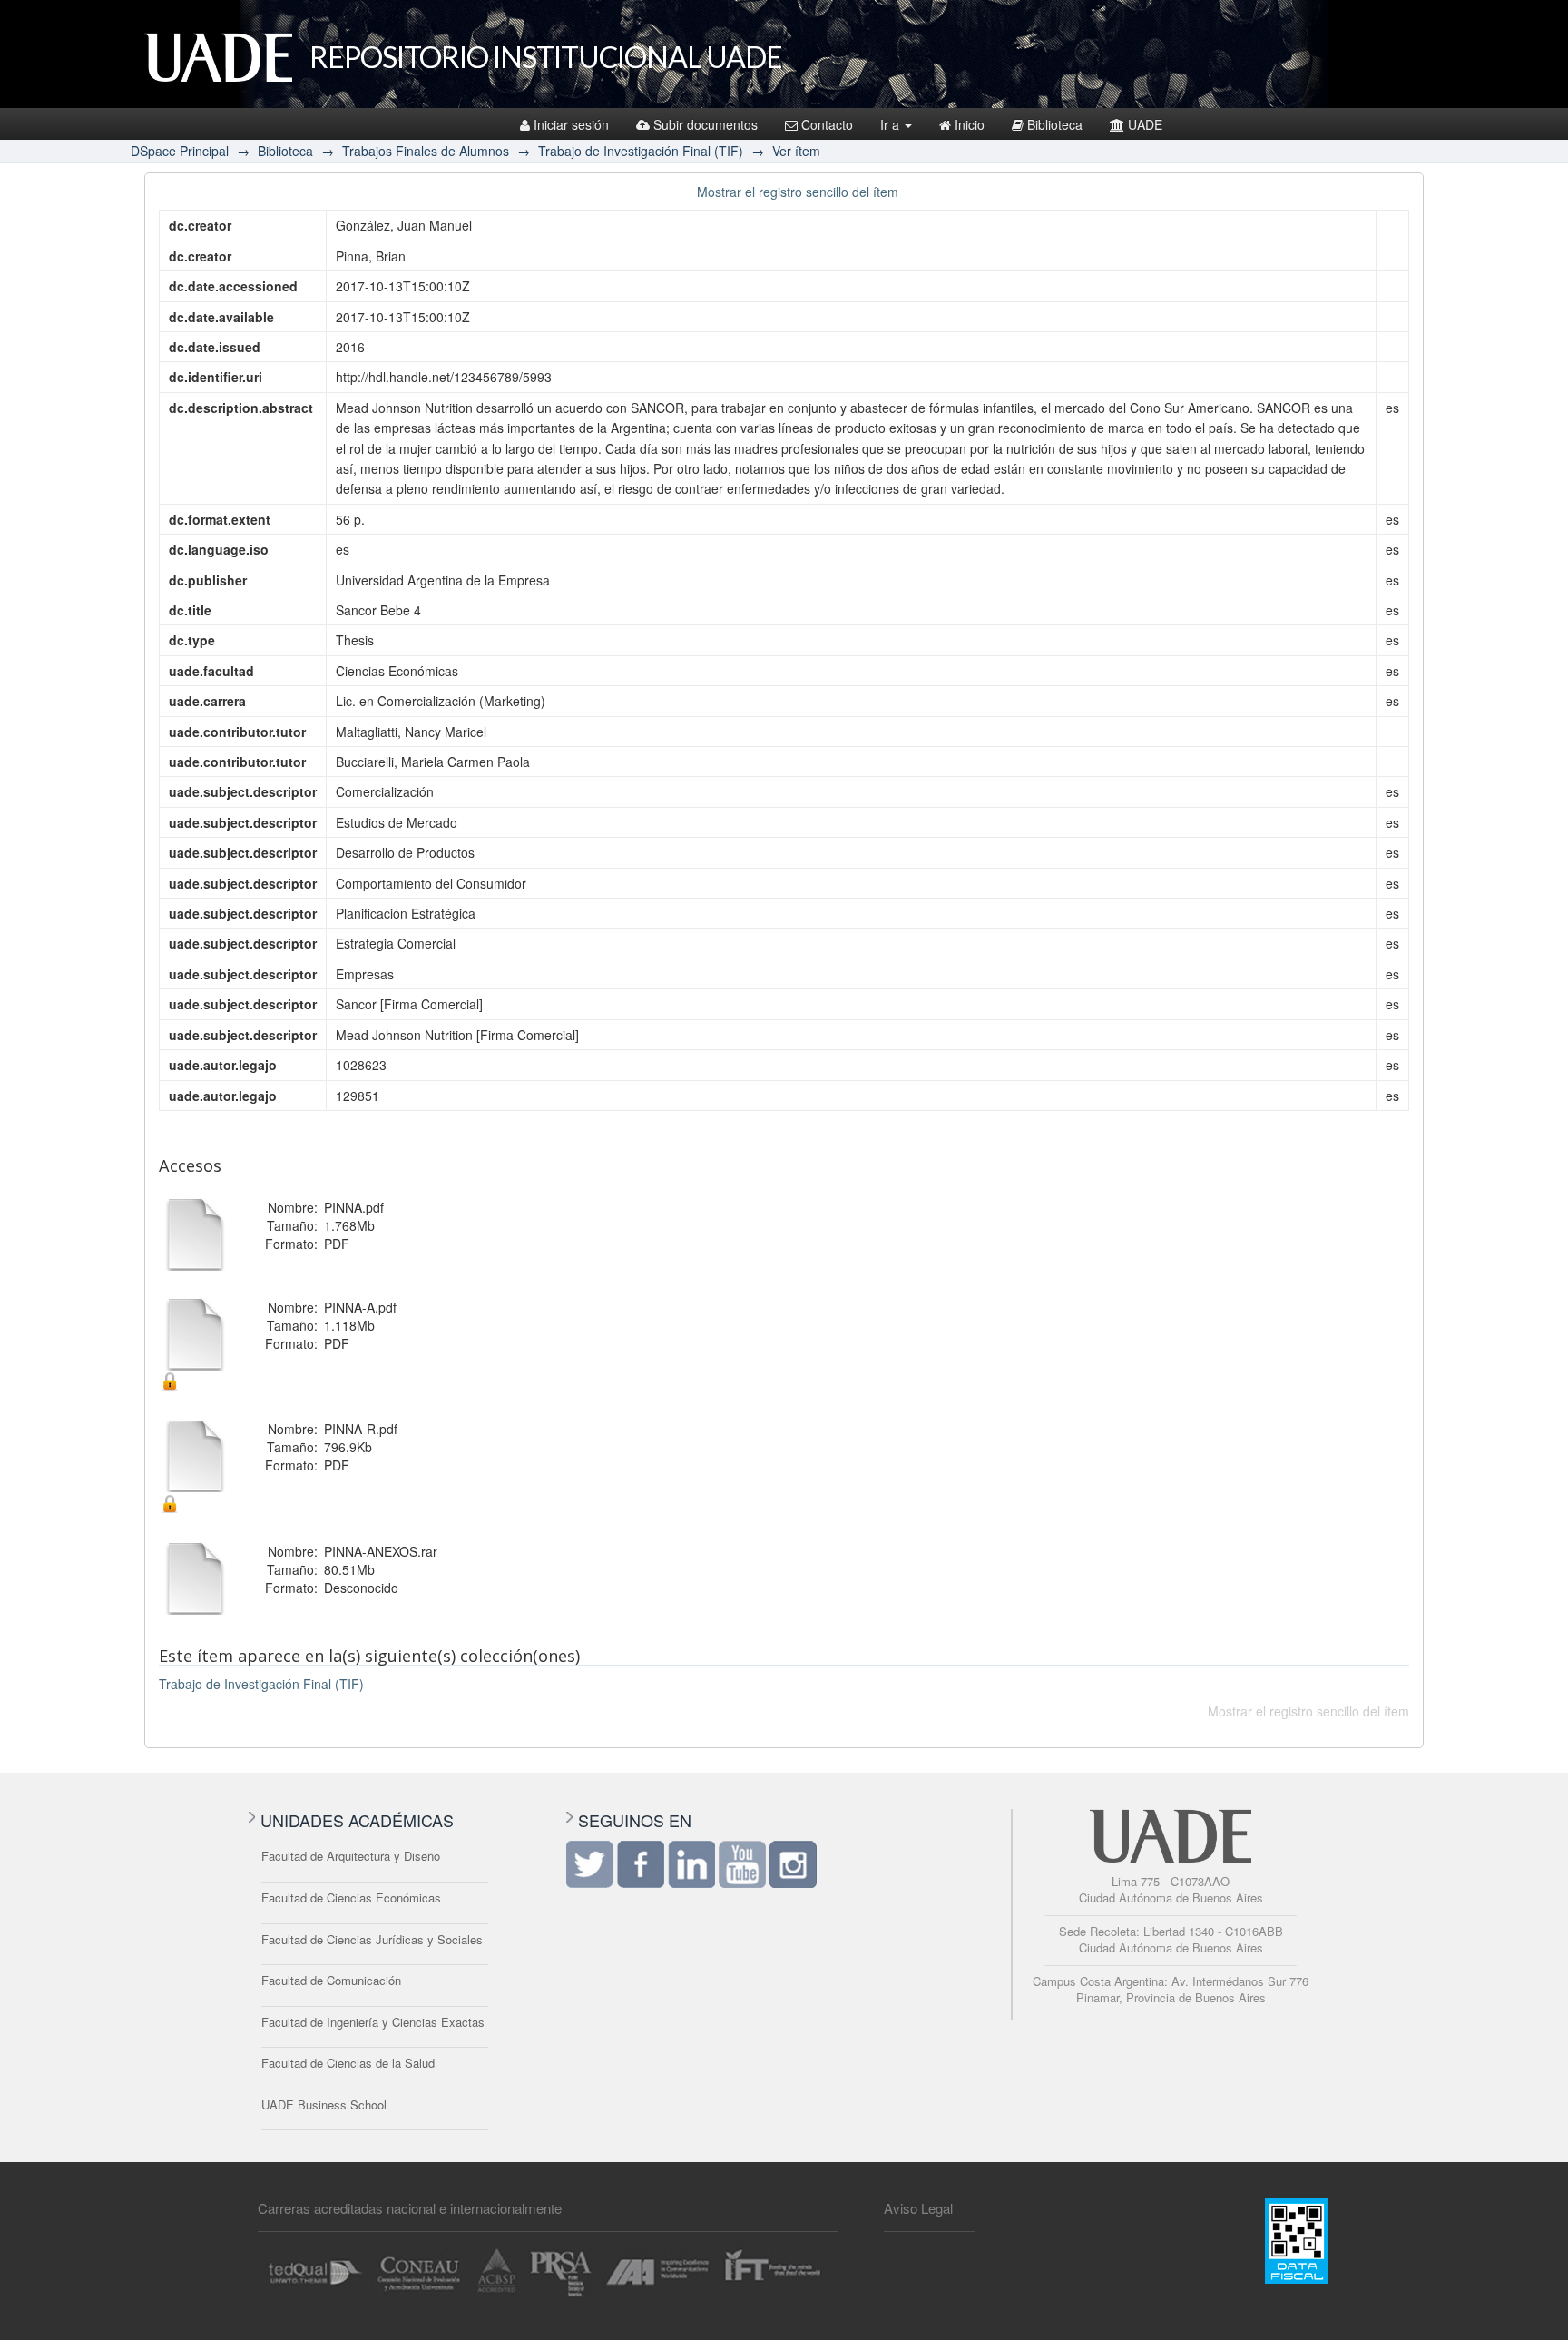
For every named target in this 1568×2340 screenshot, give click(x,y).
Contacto (827, 124)
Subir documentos (706, 124)
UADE (1145, 124)
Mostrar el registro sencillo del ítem (798, 192)
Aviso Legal (918, 2208)
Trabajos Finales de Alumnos (426, 151)
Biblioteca (1055, 124)
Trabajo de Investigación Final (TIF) (641, 151)
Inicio (970, 124)
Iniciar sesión (571, 124)
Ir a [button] (892, 124)
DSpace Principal (180, 151)
